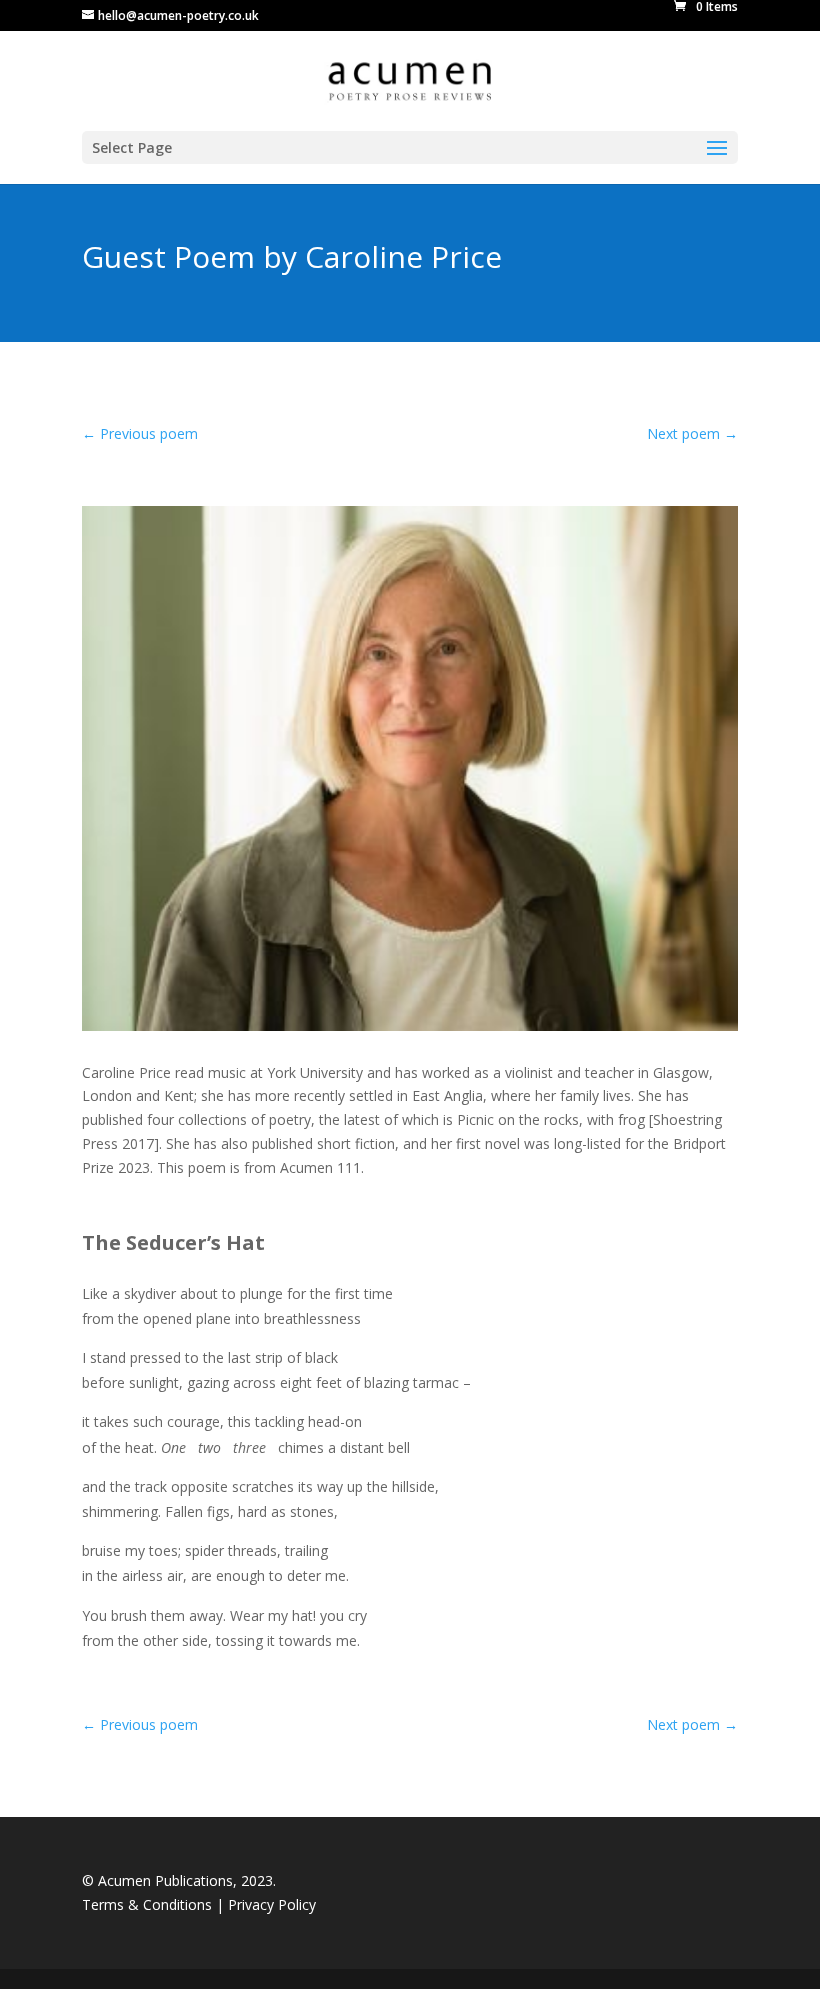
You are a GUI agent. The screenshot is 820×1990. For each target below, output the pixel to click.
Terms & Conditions (149, 1904)
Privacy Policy (272, 1904)
